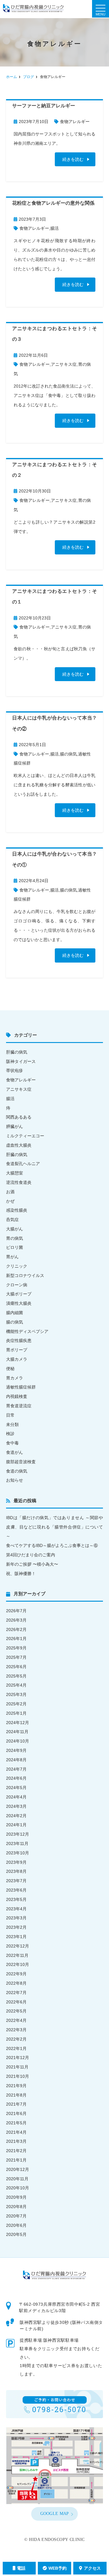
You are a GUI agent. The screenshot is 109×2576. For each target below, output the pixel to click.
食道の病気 (17, 1471)
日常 (10, 1415)
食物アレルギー (75, 122)
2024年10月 (18, 1741)
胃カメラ (15, 1378)
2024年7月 (16, 1769)
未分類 (12, 1424)
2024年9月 (16, 1750)
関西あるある (19, 1117)
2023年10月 (18, 1853)
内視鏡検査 (17, 1396)
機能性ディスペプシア (27, 1331)
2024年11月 (17, 1732)
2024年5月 (16, 1788)
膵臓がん (15, 1126)
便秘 (10, 1369)
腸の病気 (68, 754)
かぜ (10, 1201)
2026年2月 (16, 1629)
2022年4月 (16, 2020)
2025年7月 (16, 1657)
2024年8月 (16, 1760)
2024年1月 (16, 1825)
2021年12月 (18, 2058)
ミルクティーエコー (25, 1136)
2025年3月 (16, 1694)
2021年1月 (16, 2160)
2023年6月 (16, 1890)
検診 (10, 1434)
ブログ (28, 77)
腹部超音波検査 (21, 1462)
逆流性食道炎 (19, 1182)
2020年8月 (16, 2207)
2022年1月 (16, 2048)
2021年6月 (16, 2113)
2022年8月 (16, 1983)
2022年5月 (16, 2011)
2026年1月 (16, 1639)
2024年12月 (18, 1723)
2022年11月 (17, 1955)
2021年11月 (17, 2067)
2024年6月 (16, 1778)
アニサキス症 (64, 364)
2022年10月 (18, 1964)
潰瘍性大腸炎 (19, 1303)
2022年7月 (16, 1993)
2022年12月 (18, 1946)
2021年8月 (16, 2095)
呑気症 (12, 1220)
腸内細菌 (15, 1313)
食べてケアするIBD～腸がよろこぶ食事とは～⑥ (52, 1545)
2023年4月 (16, 1909)
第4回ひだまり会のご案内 (31, 1555)
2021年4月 (16, 2132)
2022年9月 (16, 1974)
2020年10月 (18, 2188)
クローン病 (17, 1285)
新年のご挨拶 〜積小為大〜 (32, 1564)
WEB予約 (58, 2568)
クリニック (17, 1266)
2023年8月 (16, 1871)
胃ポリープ (17, 1350)
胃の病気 (15, 1238)
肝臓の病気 (17, 1052)
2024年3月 (16, 1806)
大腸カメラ (17, 1359)
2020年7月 (16, 2216)
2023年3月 (16, 1918)
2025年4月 (16, 1685)
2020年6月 (16, 2225)
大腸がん (15, 1229)
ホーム (12, 77)
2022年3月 (16, 2030)
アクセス (92, 2568)
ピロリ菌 (15, 1247)
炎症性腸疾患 (19, 1340)
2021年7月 (16, 2104)
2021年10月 (18, 2076)
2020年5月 (16, 2234)
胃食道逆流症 (19, 1406)
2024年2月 (16, 1816)
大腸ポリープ (19, 1294)
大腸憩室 (15, 1173)
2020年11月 (17, 2179)
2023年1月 (16, 1937)
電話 (21, 2568)
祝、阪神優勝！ (21, 1574)
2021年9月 (16, 2086)
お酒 (10, 1192)
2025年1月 (16, 1713)
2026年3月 (16, 1620)
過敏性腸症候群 (21, 1387)
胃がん (12, 1257)
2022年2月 (16, 2039)
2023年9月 (16, 1862)
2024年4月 (16, 1797)
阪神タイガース (21, 1061)
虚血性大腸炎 (19, 1145)
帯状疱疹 (15, 1070)
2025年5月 (16, 1676)
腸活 (54, 228)
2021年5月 (16, 2123)
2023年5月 (16, 1899)
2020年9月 (16, 2197)
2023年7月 (16, 1881)
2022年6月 (16, 2002)
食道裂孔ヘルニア (23, 1164)
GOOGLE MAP (55, 2514)
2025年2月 (16, 1704)
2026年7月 (16, 1611)
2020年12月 (18, 2169)
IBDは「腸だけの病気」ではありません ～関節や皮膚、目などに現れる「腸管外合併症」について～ (54, 1527)
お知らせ (15, 1480)
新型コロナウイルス (25, 1275)
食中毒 (12, 1443)
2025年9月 (16, 1648)
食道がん (15, 1452)
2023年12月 (18, 1834)
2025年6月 (16, 1667)
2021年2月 (16, 2151)
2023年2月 (16, 1927)
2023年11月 (17, 1843)
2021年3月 (16, 2141)
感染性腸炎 (17, 1210)
